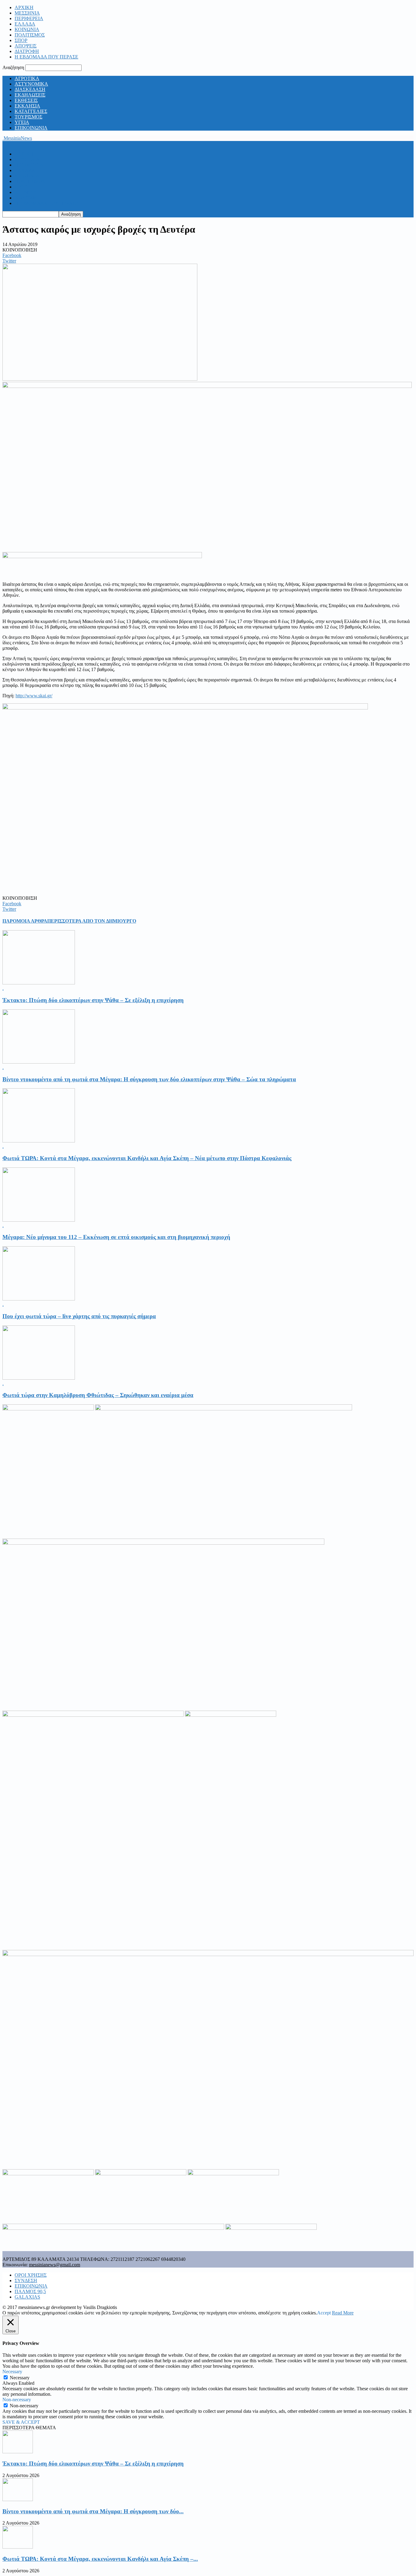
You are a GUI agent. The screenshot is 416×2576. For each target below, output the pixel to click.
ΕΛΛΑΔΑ (25, 24)
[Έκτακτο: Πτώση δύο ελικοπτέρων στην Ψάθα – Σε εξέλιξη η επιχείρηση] (39, 983)
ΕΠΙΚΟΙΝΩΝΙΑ (31, 128)
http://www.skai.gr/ (34, 696)
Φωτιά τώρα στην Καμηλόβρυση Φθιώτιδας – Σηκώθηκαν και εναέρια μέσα (98, 1395)
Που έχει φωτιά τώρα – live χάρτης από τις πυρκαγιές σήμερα (79, 1316)
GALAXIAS (27, 2297)
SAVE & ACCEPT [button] (21, 2422)
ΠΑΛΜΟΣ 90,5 (30, 2291)
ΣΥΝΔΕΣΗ (26, 2280)
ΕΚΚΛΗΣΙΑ (27, 106)
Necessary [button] (12, 2372)
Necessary (20, 2378)
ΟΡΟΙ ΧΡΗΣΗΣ (31, 2275)
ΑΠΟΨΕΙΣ (26, 46)
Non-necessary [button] (17, 2400)
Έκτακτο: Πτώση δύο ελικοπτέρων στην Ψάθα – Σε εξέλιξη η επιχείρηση (93, 1000)
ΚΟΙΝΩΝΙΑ (27, 29)
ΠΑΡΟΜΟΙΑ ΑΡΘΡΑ (25, 921)
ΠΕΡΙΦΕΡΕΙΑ (29, 18)
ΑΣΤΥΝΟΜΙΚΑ (31, 84)
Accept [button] (324, 2313)
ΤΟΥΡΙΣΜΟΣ (28, 117)
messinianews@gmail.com (55, 2265)
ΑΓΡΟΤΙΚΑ (27, 78)
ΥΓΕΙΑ (22, 122)
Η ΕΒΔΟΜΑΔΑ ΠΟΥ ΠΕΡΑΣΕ (46, 57)
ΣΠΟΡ (21, 40)
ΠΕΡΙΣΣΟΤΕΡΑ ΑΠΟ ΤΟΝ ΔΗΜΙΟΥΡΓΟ (92, 921)
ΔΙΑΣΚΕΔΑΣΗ (30, 89)
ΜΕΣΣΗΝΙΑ (27, 13)
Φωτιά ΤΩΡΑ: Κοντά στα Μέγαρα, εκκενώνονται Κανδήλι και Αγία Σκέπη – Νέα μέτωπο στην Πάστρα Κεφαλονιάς (147, 1158)
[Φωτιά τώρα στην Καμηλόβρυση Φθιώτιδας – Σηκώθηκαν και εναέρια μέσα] (39, 1378)
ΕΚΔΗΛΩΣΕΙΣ (30, 95)
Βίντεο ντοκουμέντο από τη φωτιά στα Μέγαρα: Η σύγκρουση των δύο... (93, 2511)
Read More (343, 2313)
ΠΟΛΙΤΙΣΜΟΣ (30, 35)
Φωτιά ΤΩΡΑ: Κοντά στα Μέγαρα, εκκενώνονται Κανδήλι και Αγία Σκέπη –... (100, 2559)
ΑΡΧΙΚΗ (24, 7)
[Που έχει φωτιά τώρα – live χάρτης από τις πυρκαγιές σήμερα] (39, 1299)
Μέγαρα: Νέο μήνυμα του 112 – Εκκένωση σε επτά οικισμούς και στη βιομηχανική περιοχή (116, 1237)
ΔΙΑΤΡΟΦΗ (27, 51)
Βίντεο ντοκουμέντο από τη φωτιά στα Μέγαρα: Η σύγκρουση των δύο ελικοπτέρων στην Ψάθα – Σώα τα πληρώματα (149, 1079)
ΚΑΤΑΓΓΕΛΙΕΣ (31, 111)
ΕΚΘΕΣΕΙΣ (26, 100)
